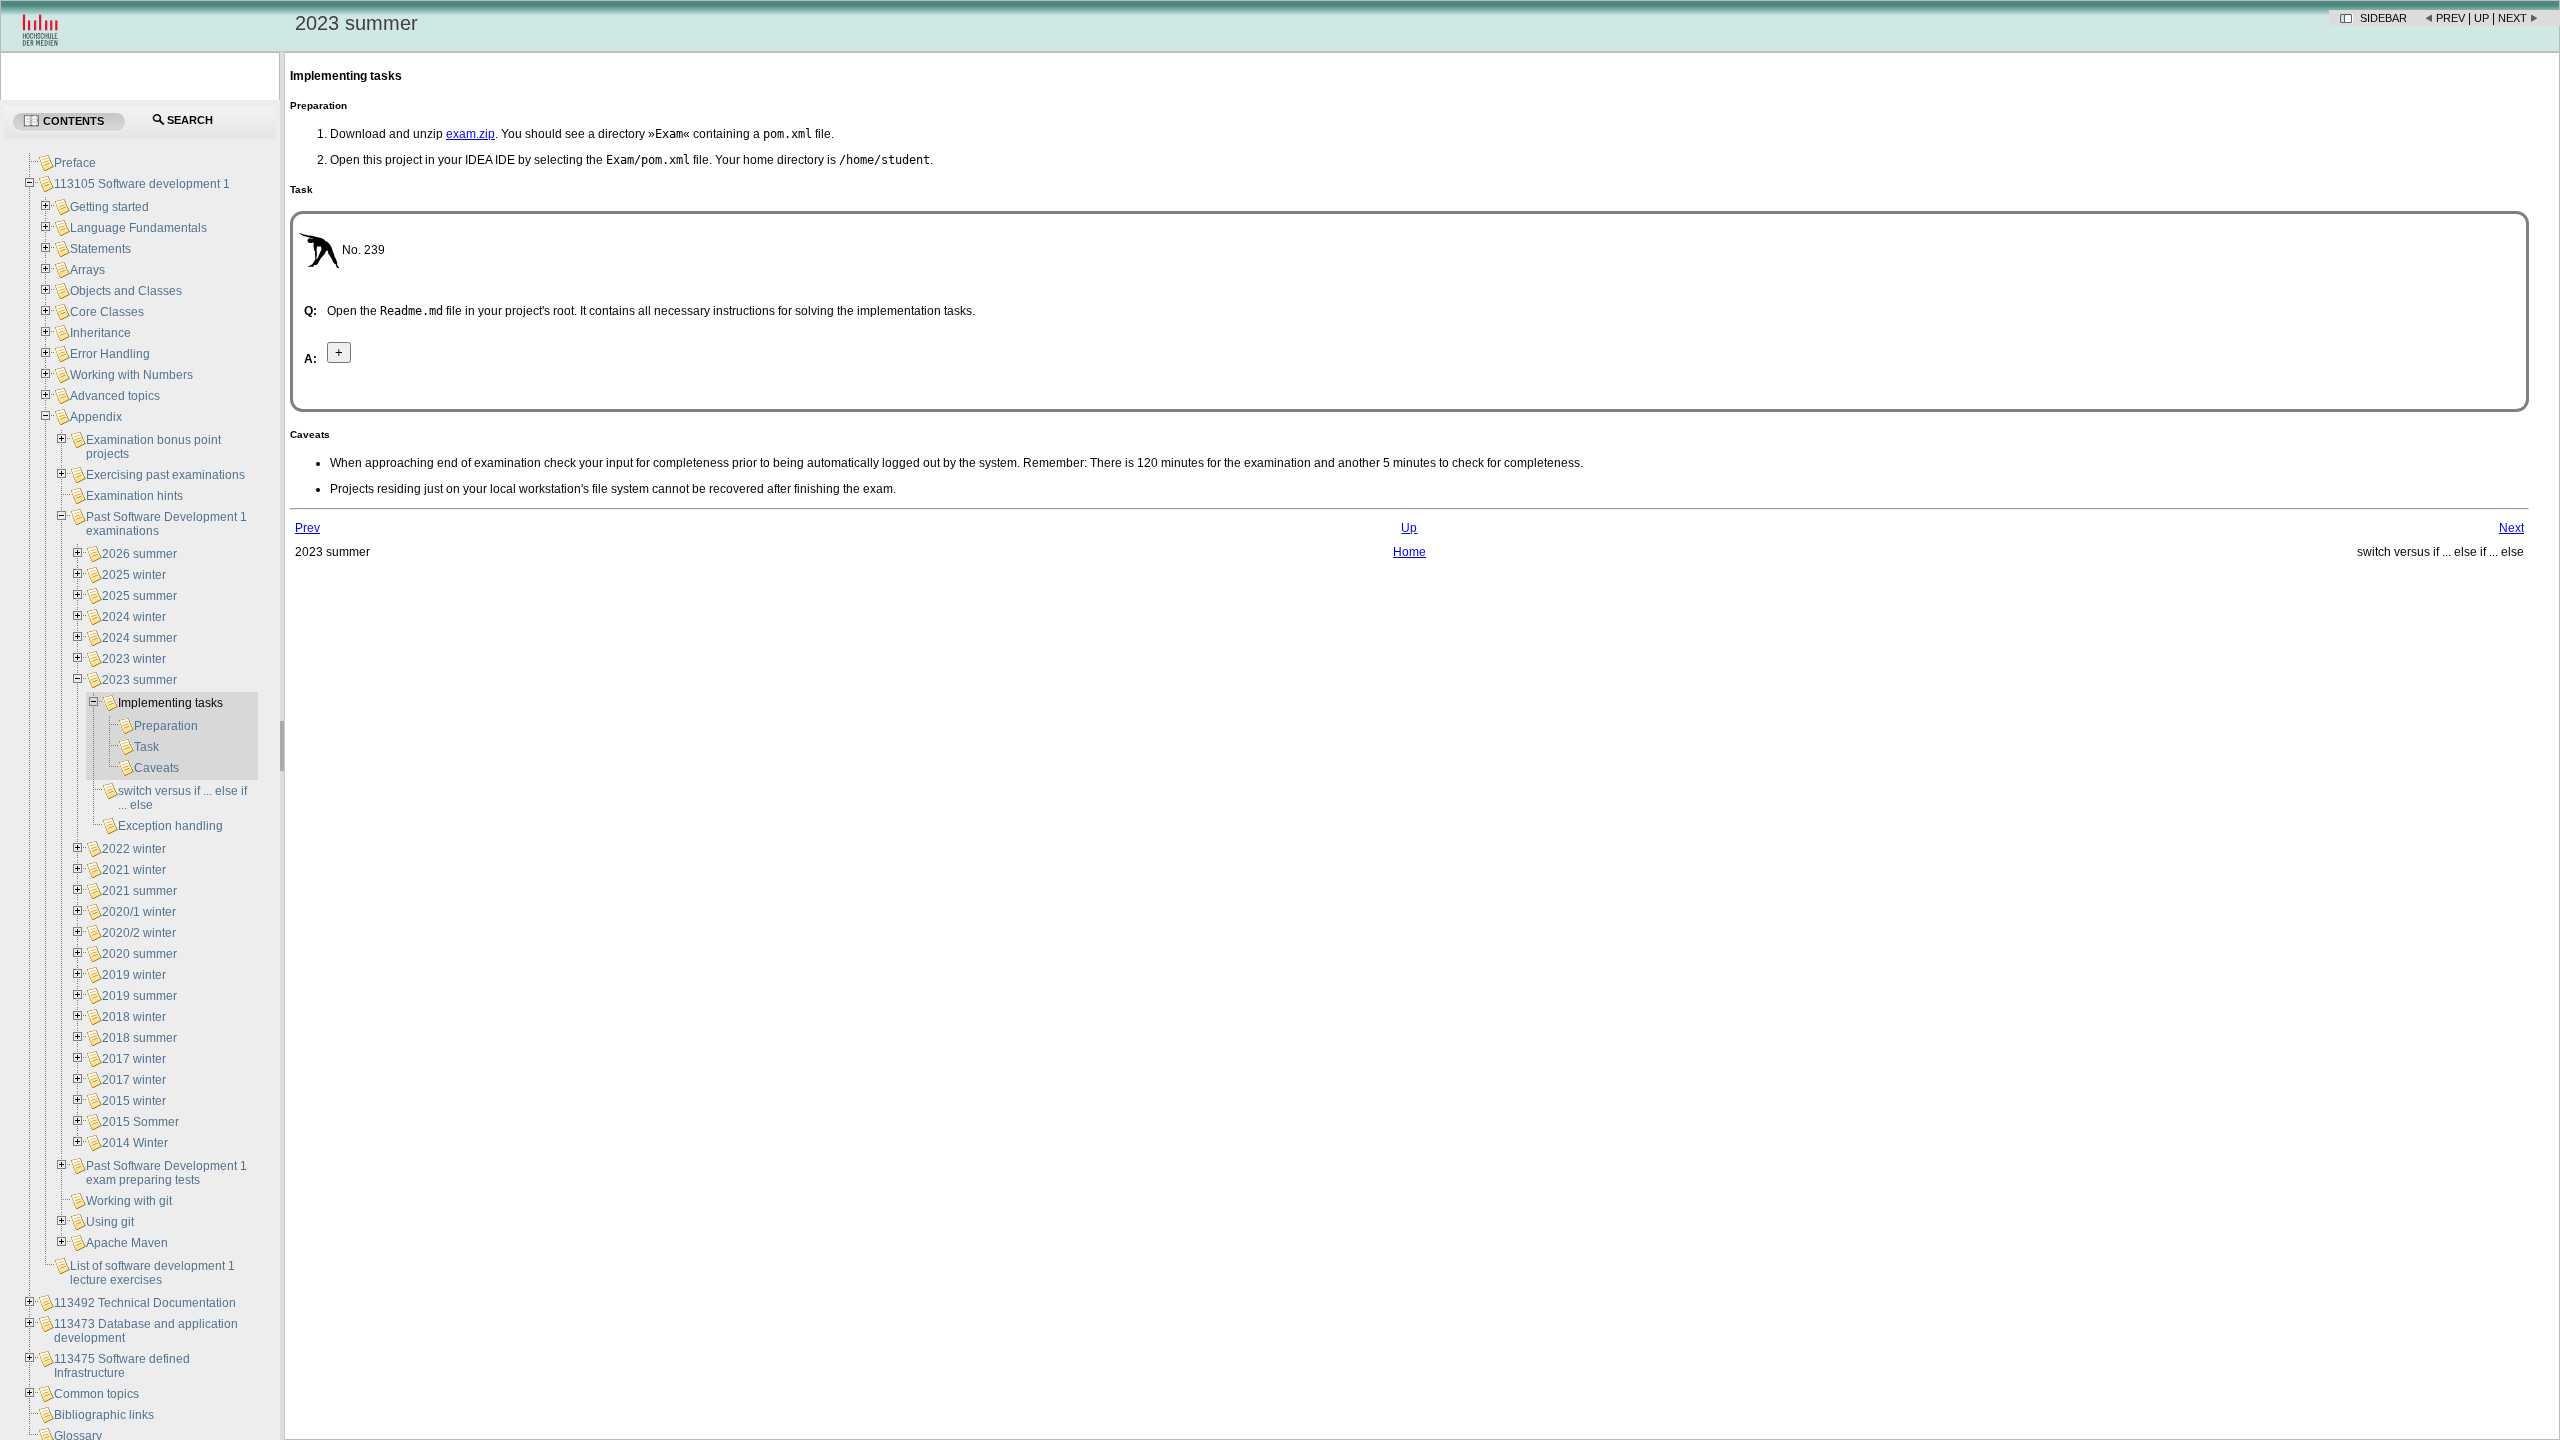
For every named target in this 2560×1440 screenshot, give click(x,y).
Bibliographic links (104, 1415)
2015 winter (134, 1101)
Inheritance (100, 333)
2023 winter (134, 659)
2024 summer (139, 638)
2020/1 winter (139, 912)
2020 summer (139, 954)
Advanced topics (115, 396)
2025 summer (139, 596)
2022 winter (134, 849)
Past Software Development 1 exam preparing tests (166, 1173)
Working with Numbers (131, 375)
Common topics (96, 1394)
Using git (110, 1222)
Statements (100, 249)
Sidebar (2383, 18)
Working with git (129, 1201)
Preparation (166, 726)
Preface (75, 163)
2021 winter (134, 870)
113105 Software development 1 (142, 184)
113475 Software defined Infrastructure (122, 1366)
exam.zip (470, 134)
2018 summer (139, 1038)
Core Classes (107, 312)
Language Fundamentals (138, 228)
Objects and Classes (126, 291)
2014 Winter (135, 1143)
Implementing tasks (170, 703)
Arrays (87, 270)
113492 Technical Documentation (145, 1303)
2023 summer (139, 680)
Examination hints (134, 496)
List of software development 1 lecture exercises (152, 1273)
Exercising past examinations (165, 475)
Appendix (96, 417)
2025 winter (134, 575)
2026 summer (139, 554)
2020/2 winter (139, 933)
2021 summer (139, 891)
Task (146, 747)
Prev (2450, 18)
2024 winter (134, 617)
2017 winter (134, 1059)
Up (2481, 18)
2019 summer (139, 996)
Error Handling (110, 354)
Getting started (109, 207)
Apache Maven (127, 1243)
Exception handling (170, 826)
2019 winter (134, 975)
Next (2512, 18)
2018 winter (134, 1017)
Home (1409, 552)
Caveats (156, 768)
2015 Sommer (140, 1122)
